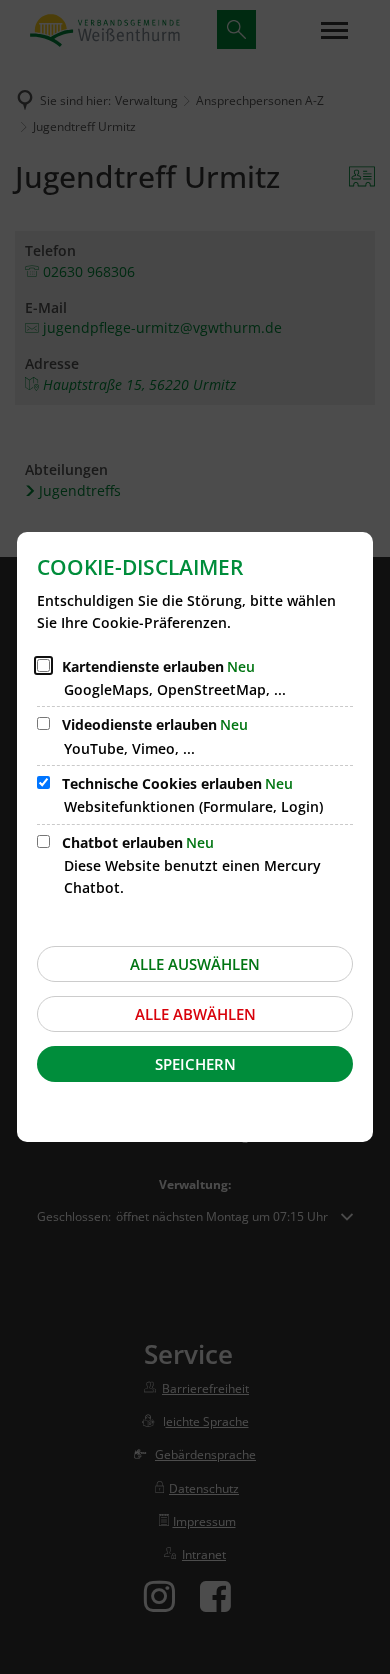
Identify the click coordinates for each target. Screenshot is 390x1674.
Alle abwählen (195, 1014)
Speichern (195, 1064)
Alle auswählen (195, 964)
